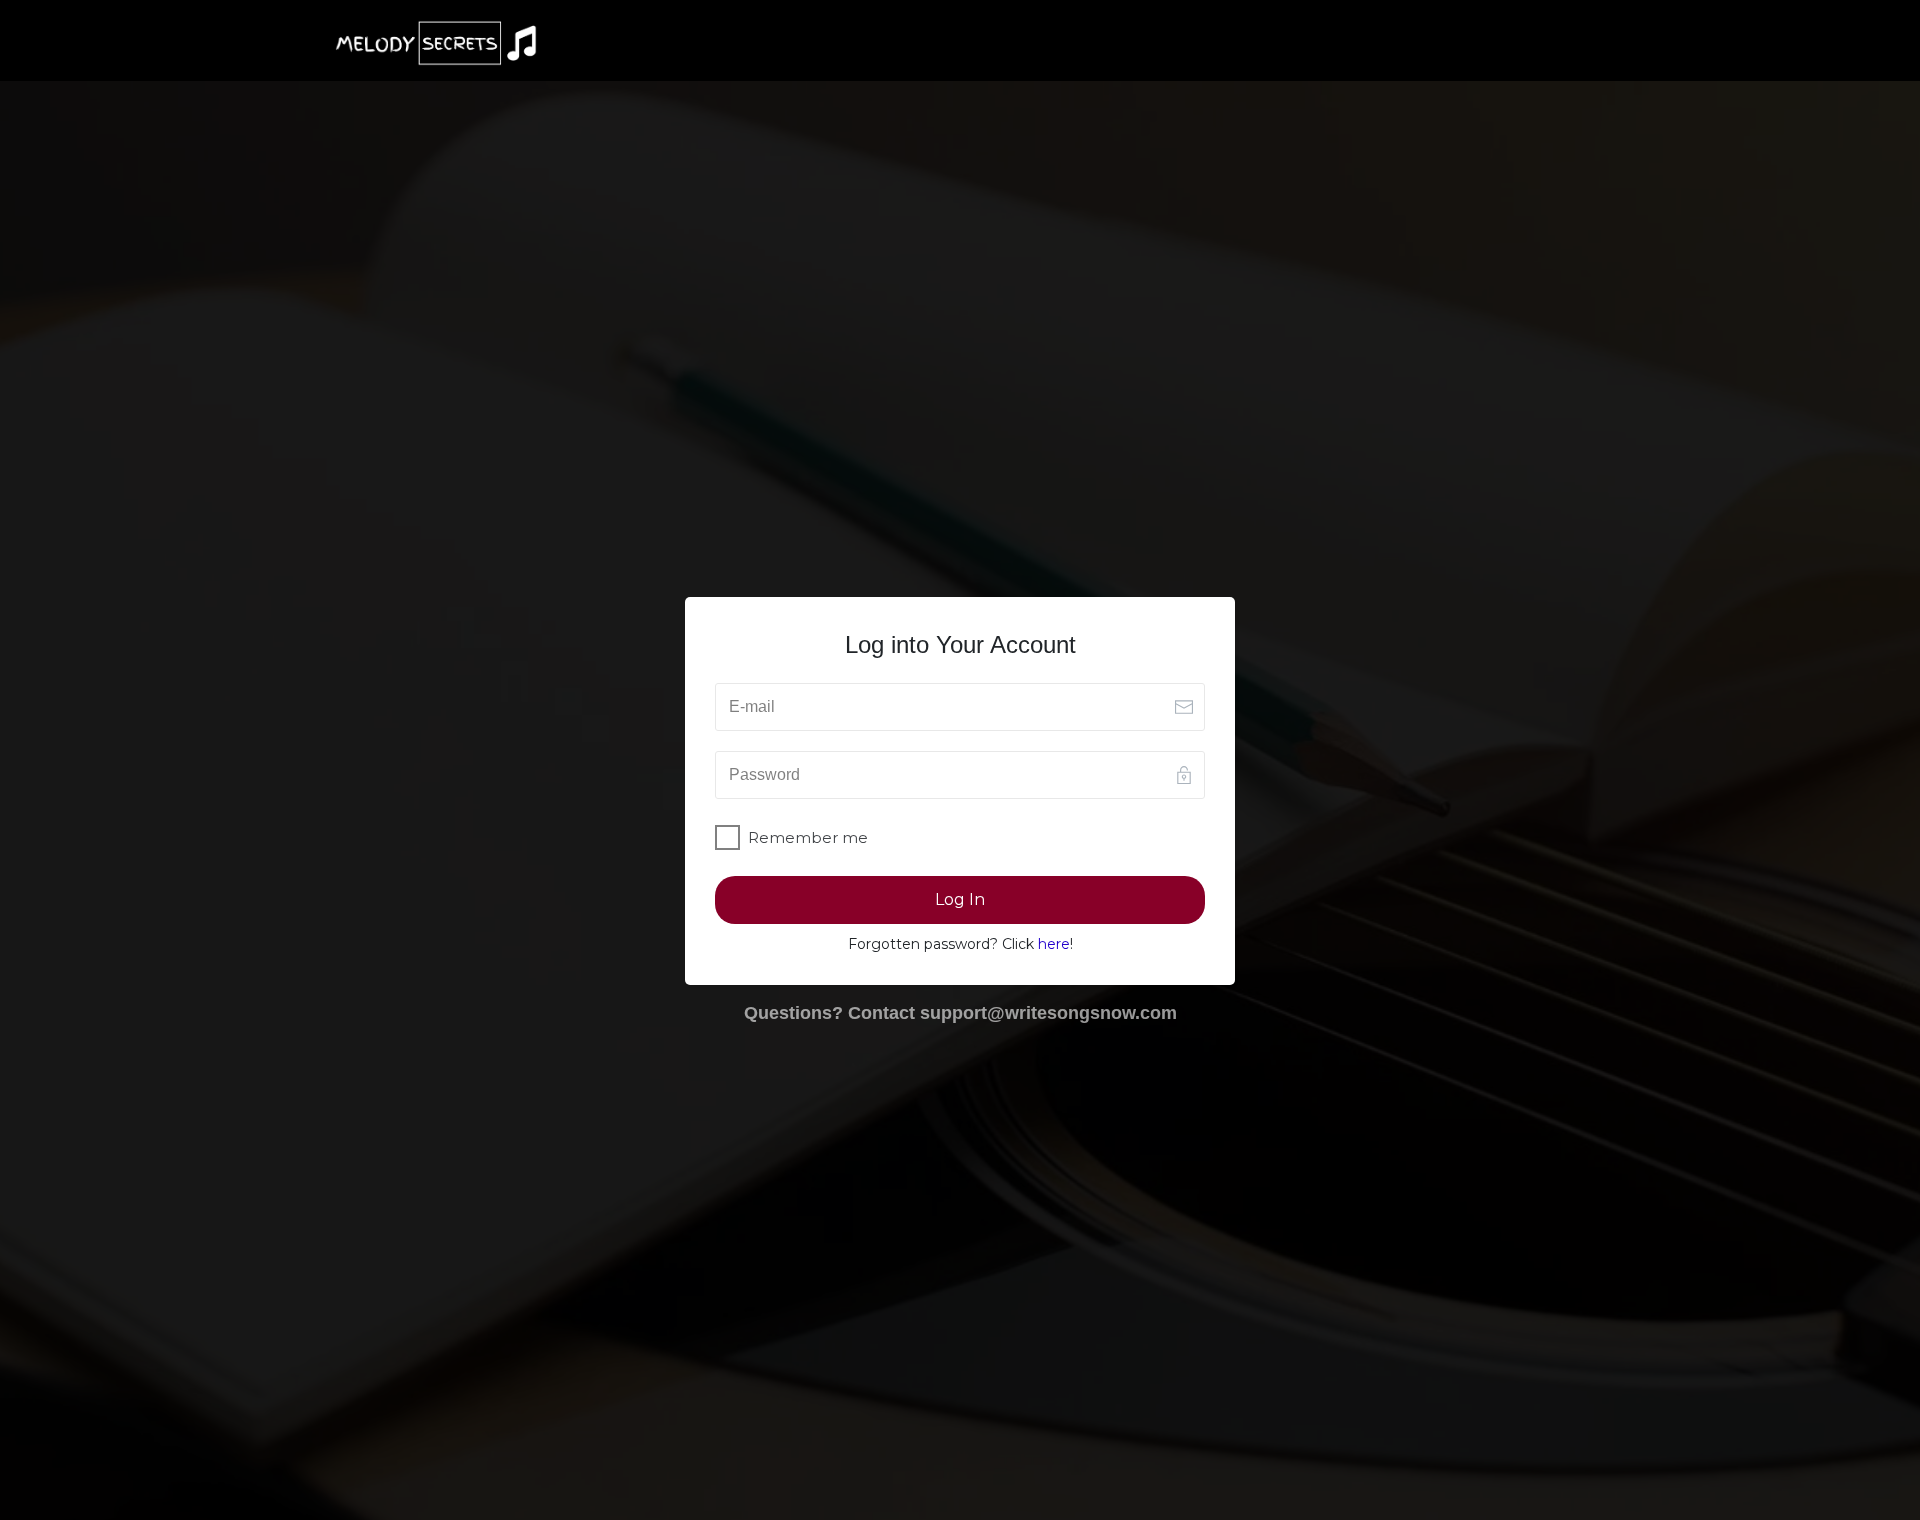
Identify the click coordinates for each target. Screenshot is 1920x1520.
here (1054, 944)
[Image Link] (436, 43)
